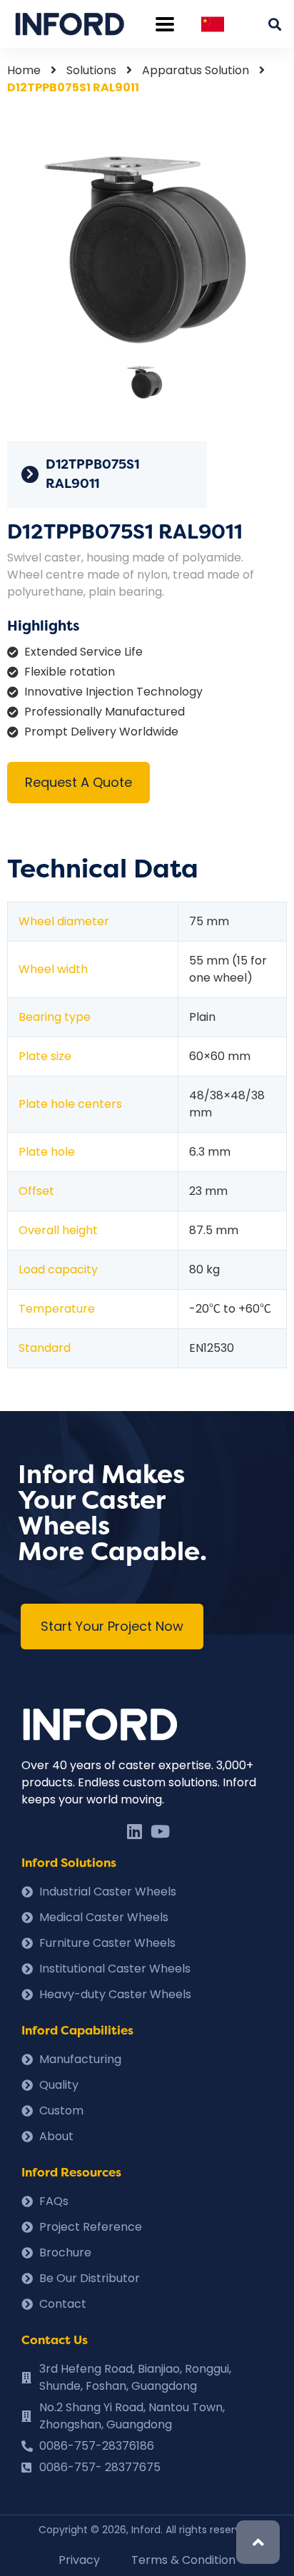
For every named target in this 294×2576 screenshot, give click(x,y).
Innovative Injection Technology (113, 692)
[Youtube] (160, 1831)
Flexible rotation (70, 672)
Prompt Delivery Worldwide (101, 732)
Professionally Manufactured (105, 712)
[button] (112, 1626)
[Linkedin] (134, 1831)
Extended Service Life (83, 652)
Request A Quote (78, 782)
